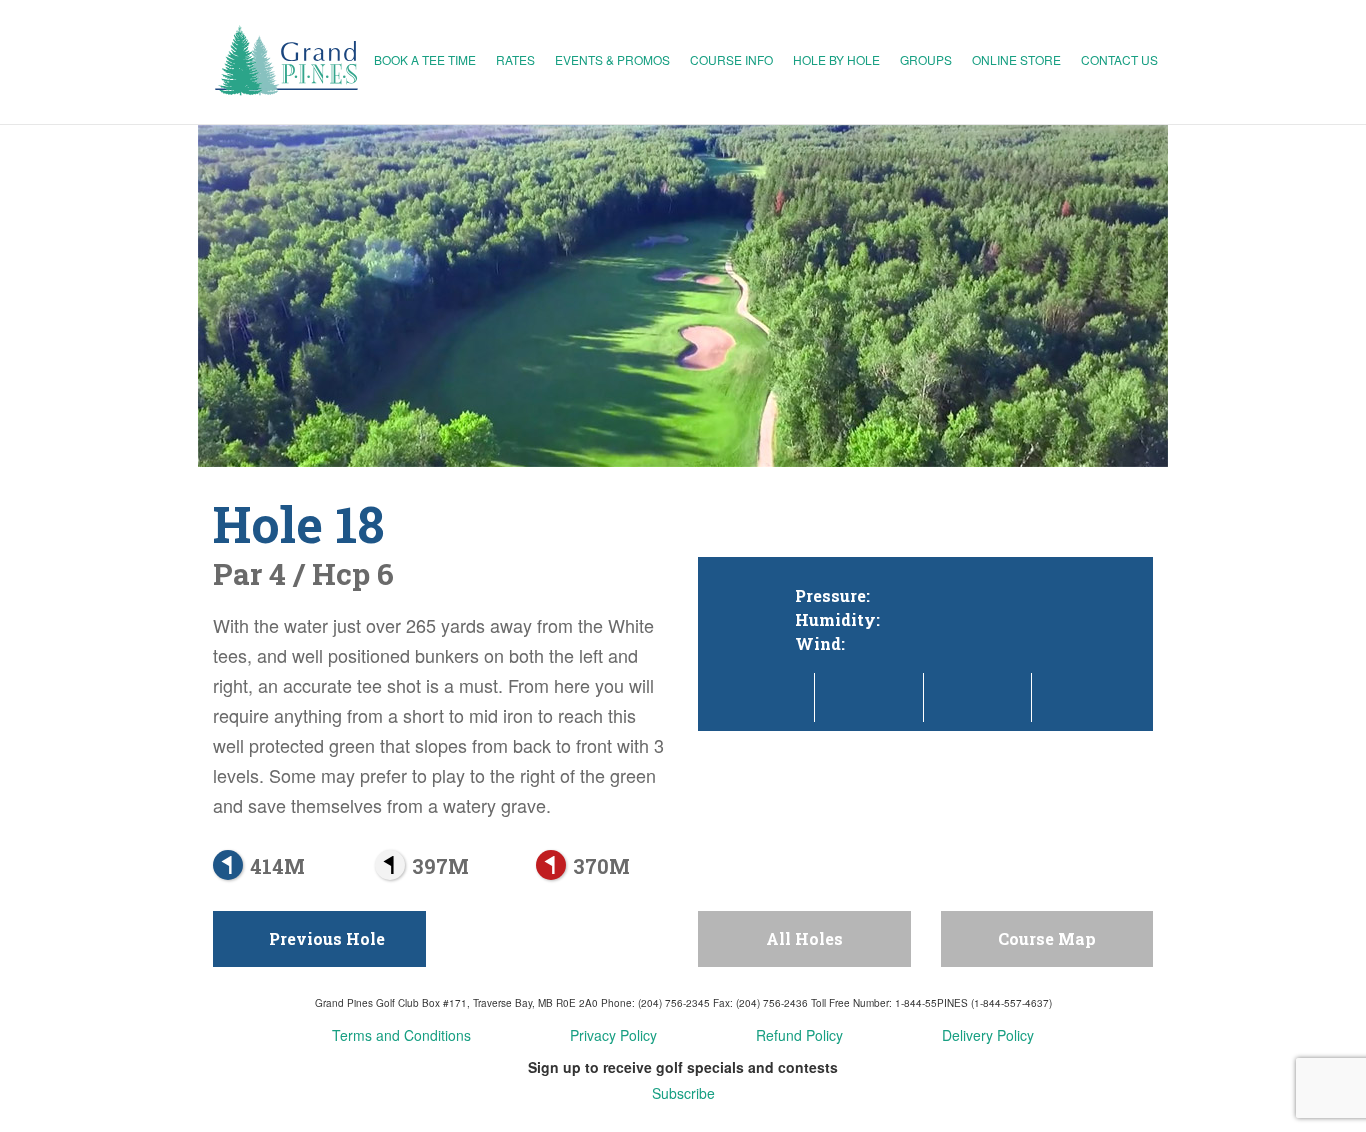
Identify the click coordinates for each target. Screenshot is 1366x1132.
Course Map (1047, 938)
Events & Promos (612, 59)
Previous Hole (325, 938)
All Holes (804, 938)
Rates (515, 59)
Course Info (731, 59)
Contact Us (1119, 59)
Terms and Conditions (401, 1035)
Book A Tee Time (425, 59)
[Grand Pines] (288, 62)
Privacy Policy (613, 1035)
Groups (926, 59)
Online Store (1016, 59)
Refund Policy (799, 1035)
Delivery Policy (988, 1035)
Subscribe (683, 1093)
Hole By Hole (836, 59)
